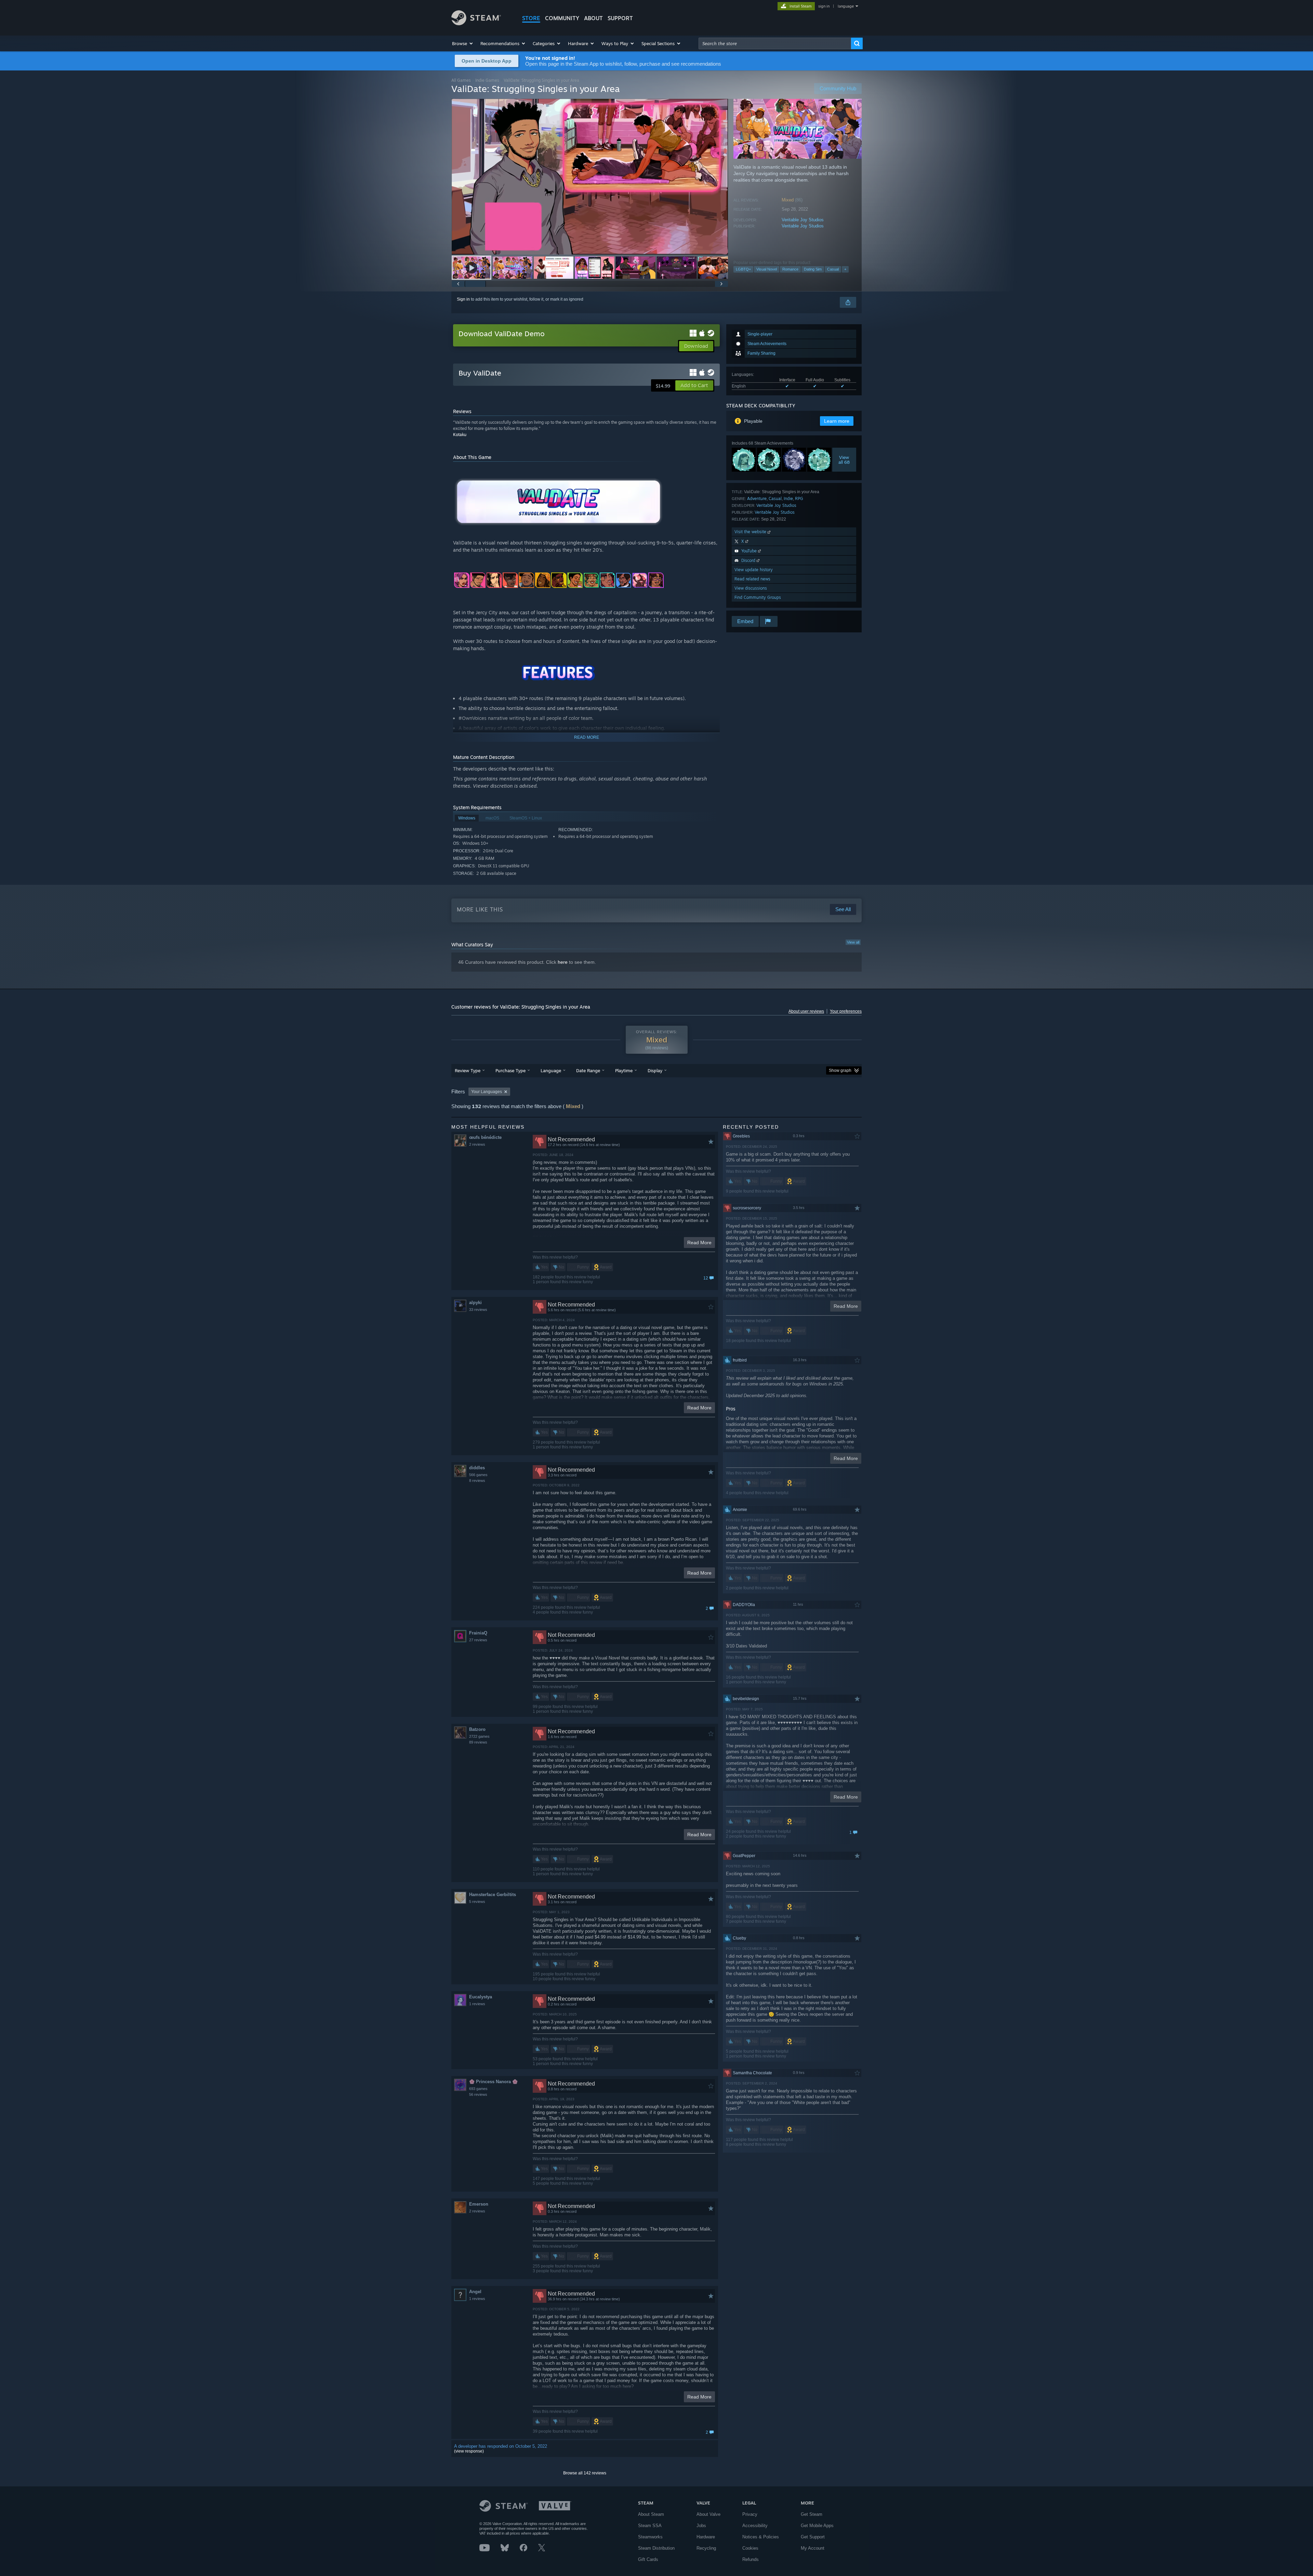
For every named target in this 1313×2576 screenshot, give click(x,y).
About (593, 18)
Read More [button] (699, 1243)
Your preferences (846, 1011)
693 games (478, 2089)
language (846, 6)
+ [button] (845, 269)
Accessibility (755, 2526)
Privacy (750, 2514)
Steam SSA (650, 2526)
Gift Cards (648, 2559)
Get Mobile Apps (817, 2526)
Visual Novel (767, 269)
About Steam (651, 2514)
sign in (824, 6)
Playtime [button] (624, 1070)
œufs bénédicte (485, 1137)
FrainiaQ (478, 1633)
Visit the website (751, 532)
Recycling (706, 2548)
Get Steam (812, 2514)
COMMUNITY (562, 18)
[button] (463, 43)
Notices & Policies (761, 2537)
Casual (833, 269)
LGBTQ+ (743, 269)
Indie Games (487, 80)
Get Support (813, 2537)
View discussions (751, 588)
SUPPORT (620, 18)
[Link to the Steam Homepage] (476, 23)
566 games (478, 1475)
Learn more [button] (837, 421)
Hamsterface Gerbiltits (493, 1895)
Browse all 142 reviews (585, 2473)
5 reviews (477, 1902)
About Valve (708, 2514)
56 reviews (478, 2094)
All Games (461, 80)
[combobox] (775, 43)
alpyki (475, 1303)
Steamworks (650, 2537)
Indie (788, 498)
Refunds (751, 2559)
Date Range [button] (588, 1070)
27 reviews (478, 1640)
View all (853, 942)
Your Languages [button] (487, 1092)
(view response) (469, 2451)
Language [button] (551, 1070)
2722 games (479, 1736)
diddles (477, 1468)
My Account (813, 2548)
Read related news (752, 579)
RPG (799, 498)
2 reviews (477, 1144)
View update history (754, 570)
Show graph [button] (840, 1070)
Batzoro (477, 1729)
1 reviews (477, 2004)
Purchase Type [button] (510, 1070)
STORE (531, 18)
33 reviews (478, 1310)
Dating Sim (813, 269)
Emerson (479, 2204)
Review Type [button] (468, 1070)
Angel (475, 2292)
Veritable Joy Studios (803, 220)
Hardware (706, 2537)
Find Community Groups (758, 597)
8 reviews (477, 1481)
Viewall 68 (844, 460)
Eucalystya (481, 1997)
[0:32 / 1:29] (590, 177)
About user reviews (806, 1011)
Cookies (750, 2548)
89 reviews (478, 1742)
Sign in (463, 299)
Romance (790, 269)
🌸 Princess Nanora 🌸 (493, 2082)
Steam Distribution (656, 2548)
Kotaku (460, 435)
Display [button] (655, 1070)
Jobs (701, 2526)
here (563, 962)
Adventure (757, 498)
